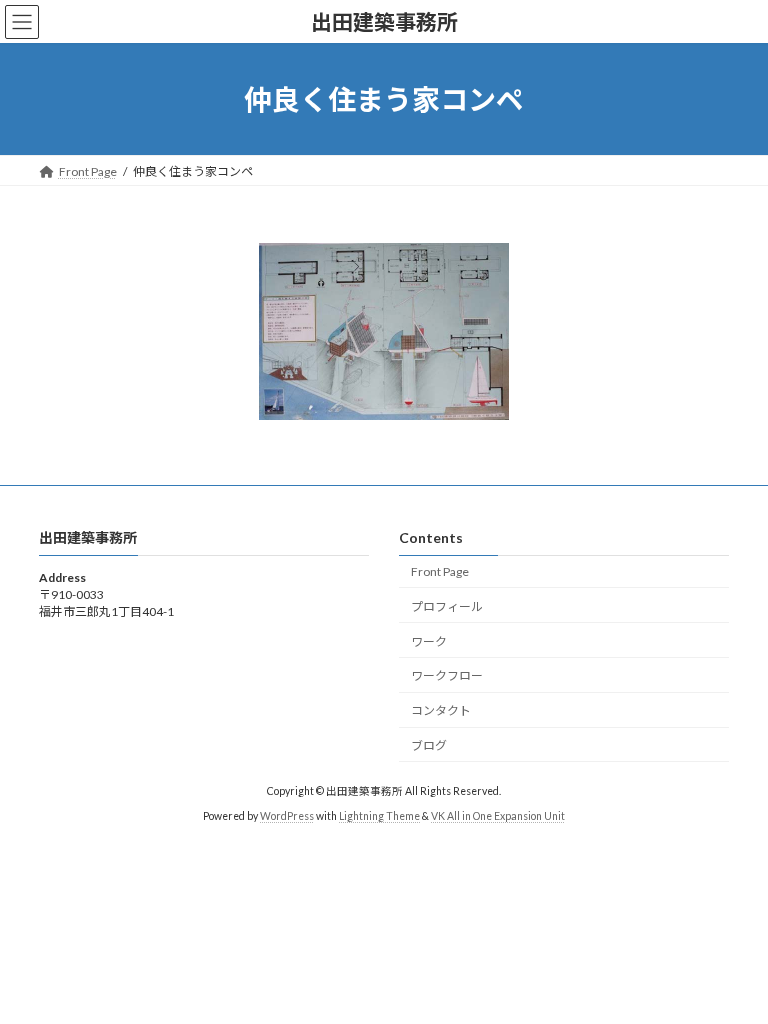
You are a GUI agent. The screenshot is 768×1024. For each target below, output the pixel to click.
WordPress (287, 817)
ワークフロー (447, 676)
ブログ (429, 745)
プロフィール (447, 606)
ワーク (429, 641)
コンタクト (441, 711)
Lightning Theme (379, 817)
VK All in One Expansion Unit (498, 817)
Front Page (440, 571)
